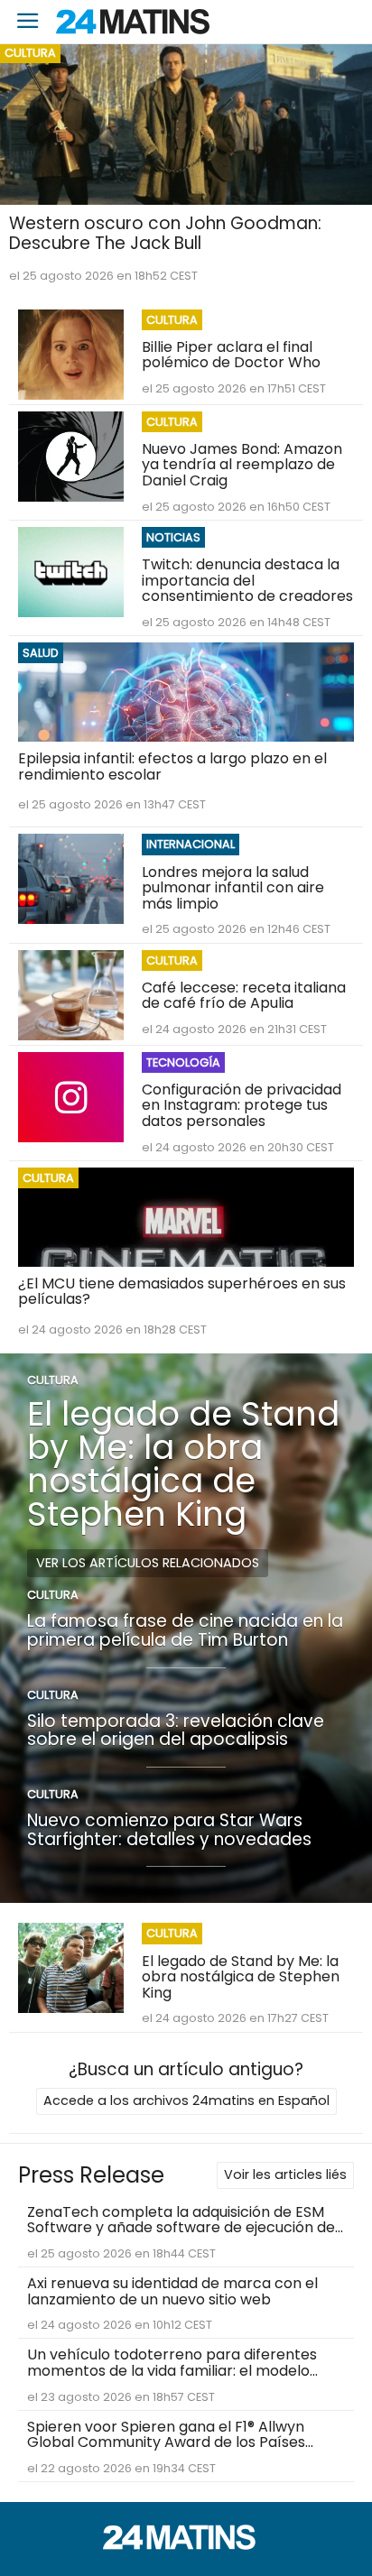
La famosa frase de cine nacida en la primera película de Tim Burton (185, 1630)
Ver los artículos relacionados (148, 1563)
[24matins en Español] (186, 2545)
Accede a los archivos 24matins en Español (186, 2101)
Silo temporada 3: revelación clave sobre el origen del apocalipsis (176, 1731)
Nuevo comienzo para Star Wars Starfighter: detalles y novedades (169, 1830)
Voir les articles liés (285, 2174)
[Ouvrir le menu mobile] (28, 22)
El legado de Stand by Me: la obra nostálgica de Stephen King (183, 1463)
